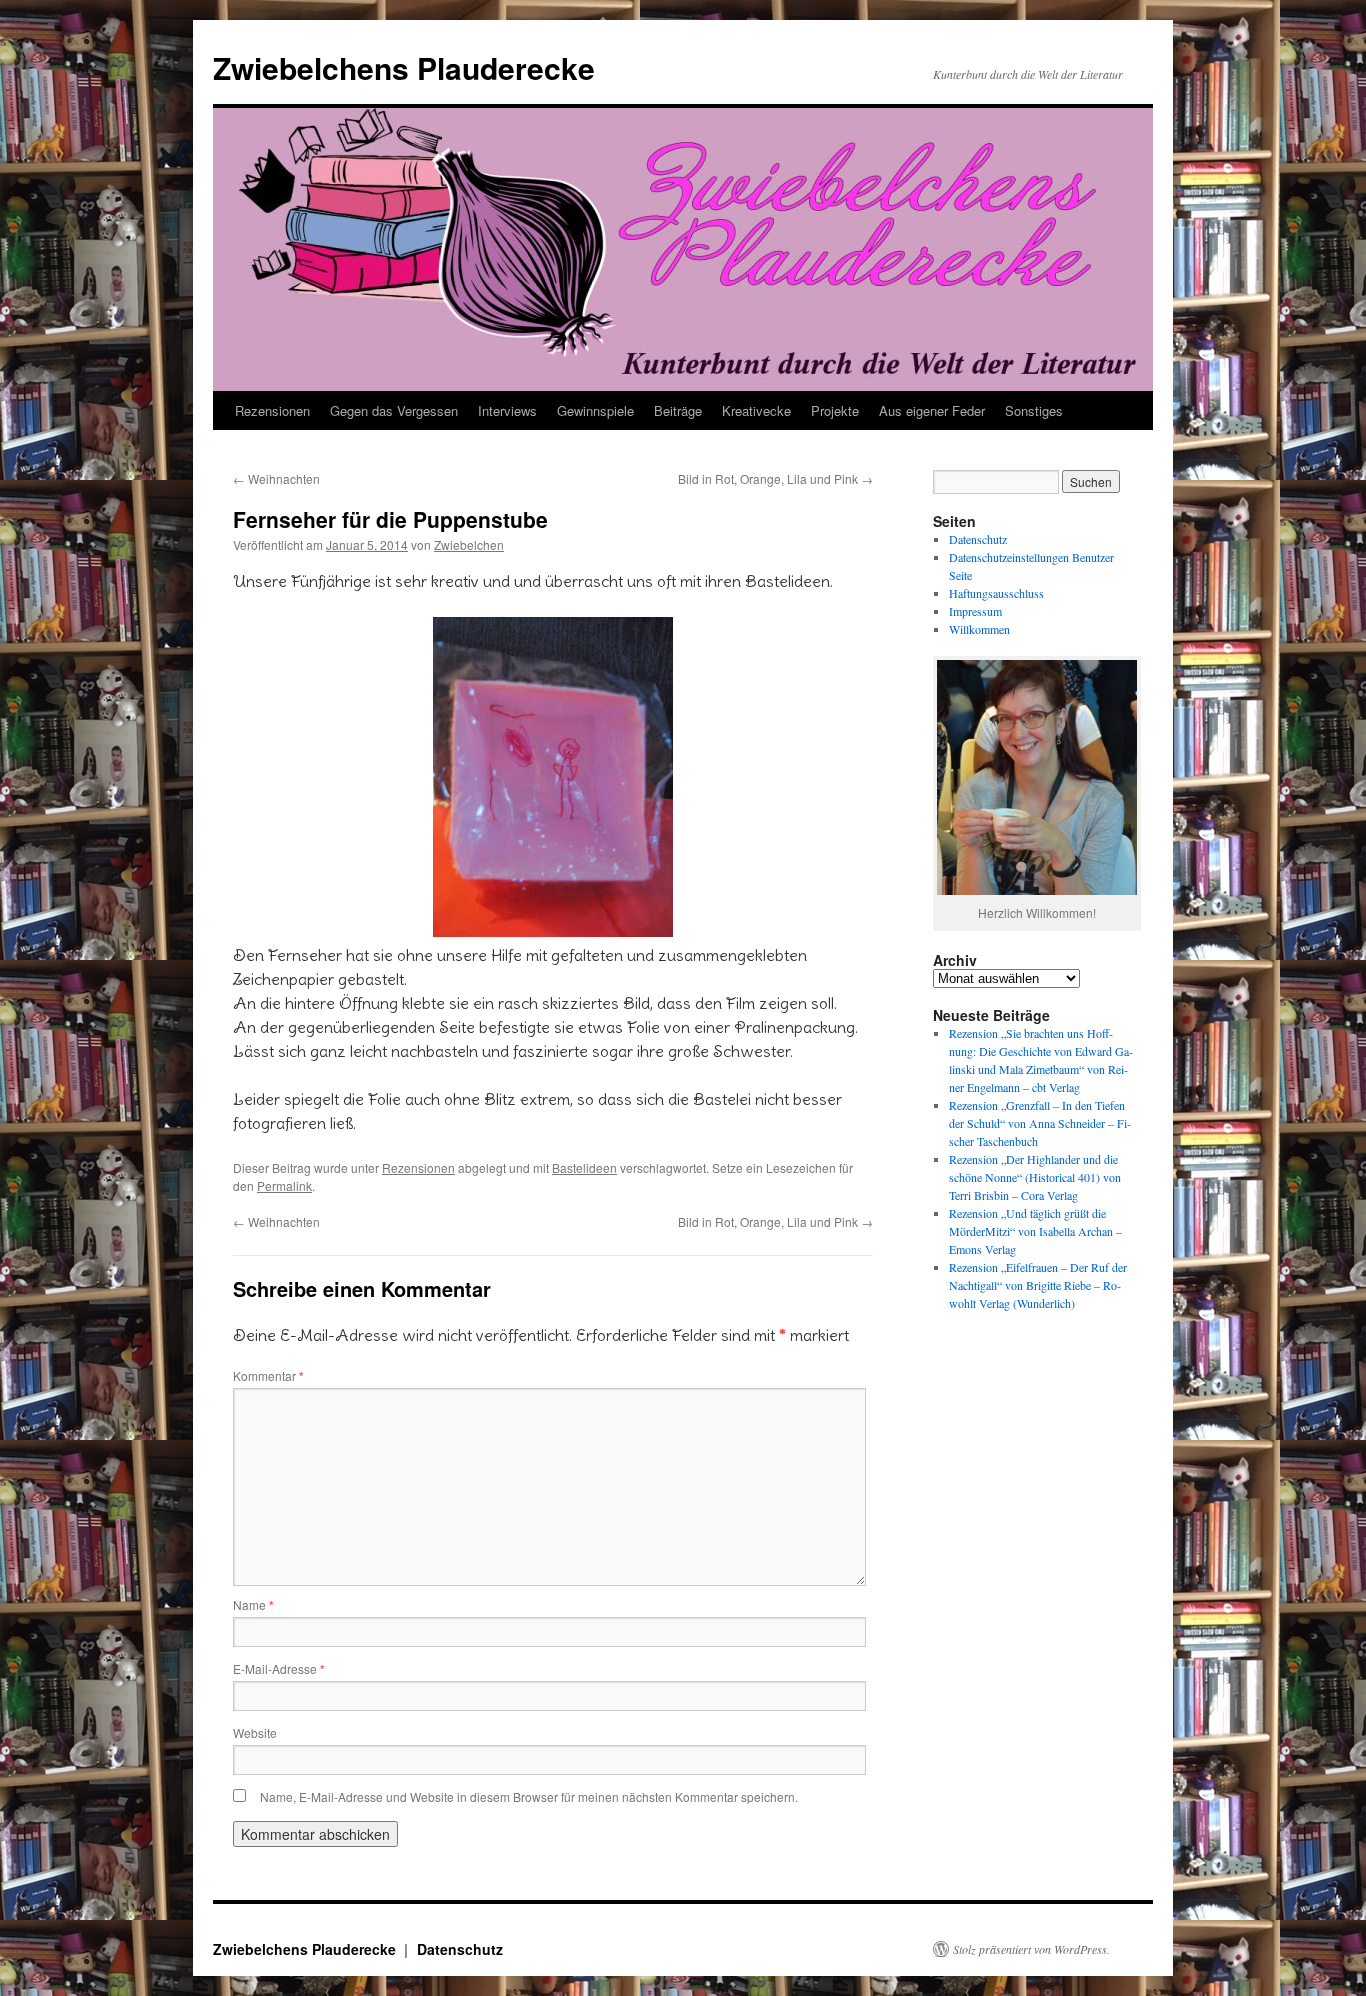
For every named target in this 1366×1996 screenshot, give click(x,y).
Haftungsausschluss (996, 593)
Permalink (284, 1185)
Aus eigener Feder (932, 410)
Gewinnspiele (595, 410)
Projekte (835, 410)
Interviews (507, 410)
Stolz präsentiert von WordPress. (1031, 1949)
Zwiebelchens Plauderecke (404, 67)
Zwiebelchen (469, 544)
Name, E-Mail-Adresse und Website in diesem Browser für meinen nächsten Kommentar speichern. (529, 1796)
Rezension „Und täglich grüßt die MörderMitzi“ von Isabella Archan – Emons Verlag (1035, 1231)
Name (253, 1604)
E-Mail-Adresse (279, 1668)
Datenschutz (978, 539)
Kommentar (268, 1375)
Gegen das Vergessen (394, 410)
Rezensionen (272, 410)
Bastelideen (584, 1167)
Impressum (975, 611)
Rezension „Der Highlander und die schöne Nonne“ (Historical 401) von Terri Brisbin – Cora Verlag (1035, 1177)
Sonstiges (1034, 410)
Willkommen (979, 629)
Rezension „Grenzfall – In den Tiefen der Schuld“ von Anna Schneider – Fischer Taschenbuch (1040, 1123)
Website (255, 1732)
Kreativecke (756, 410)
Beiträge (678, 410)
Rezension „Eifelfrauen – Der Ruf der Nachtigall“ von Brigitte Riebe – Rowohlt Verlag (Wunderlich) (1038, 1285)
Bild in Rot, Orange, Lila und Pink (775, 478)
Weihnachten (276, 478)
